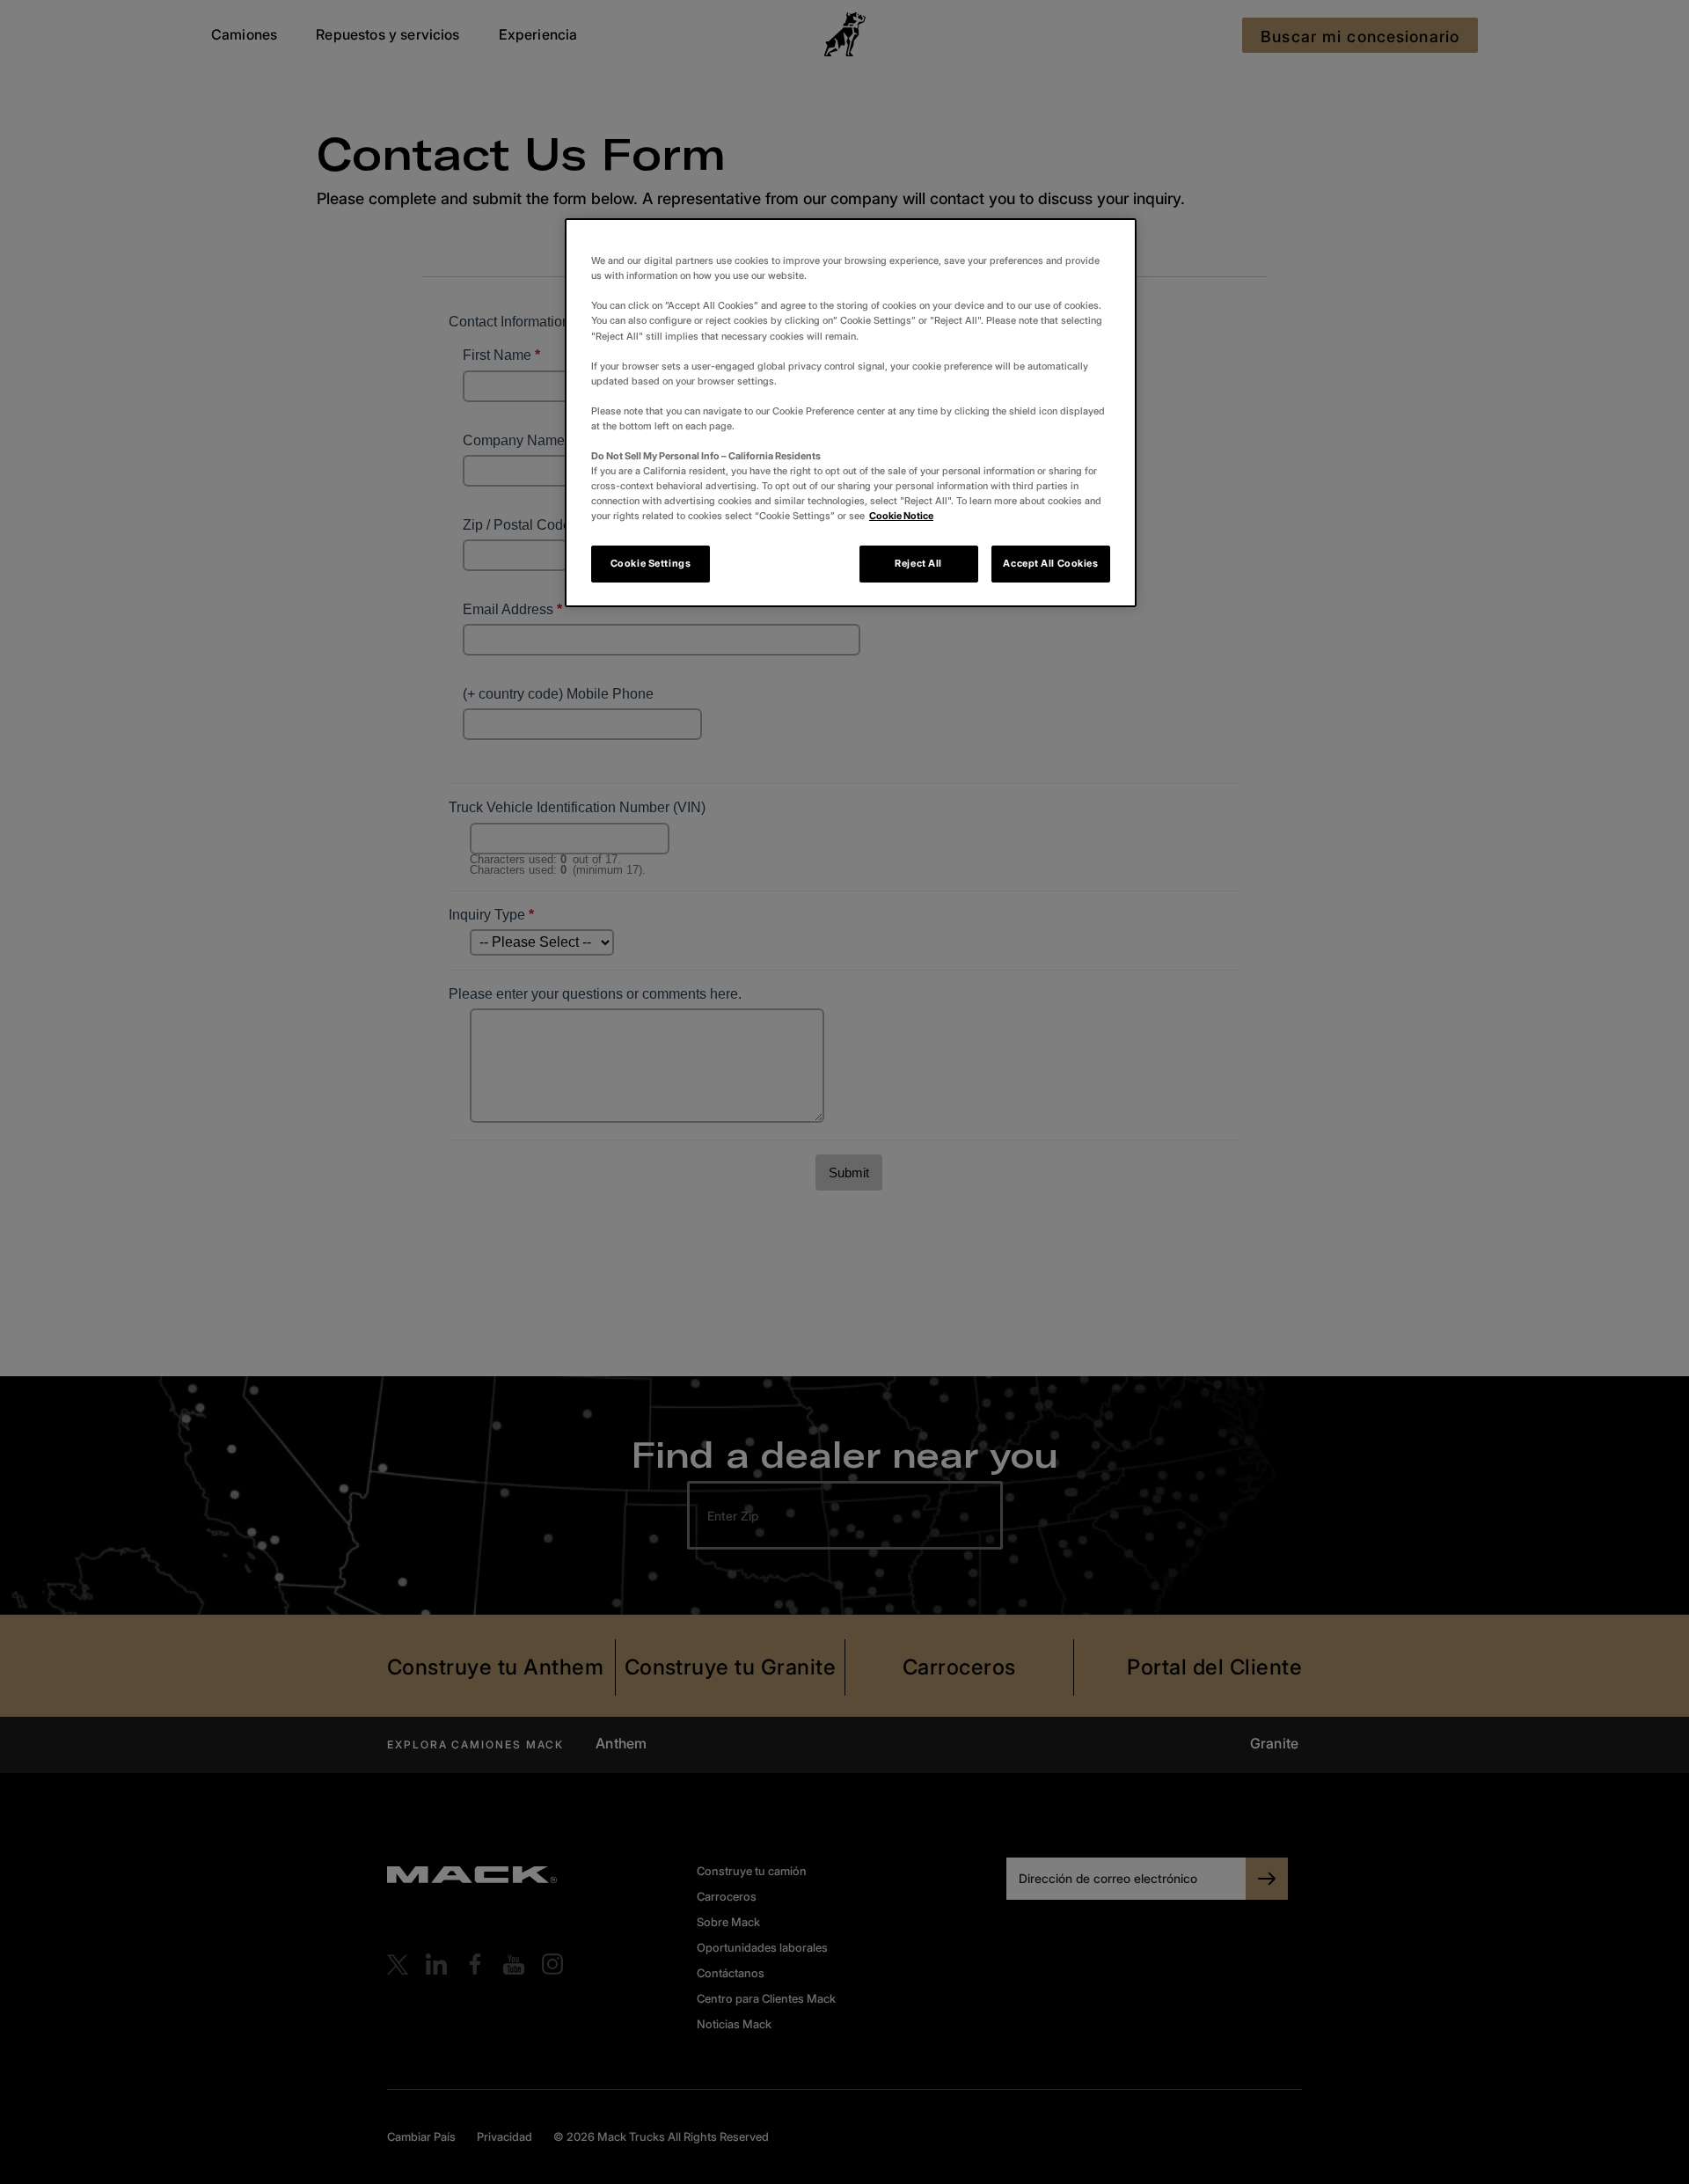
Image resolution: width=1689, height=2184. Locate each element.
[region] (851, 413)
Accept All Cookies (1050, 563)
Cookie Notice (901, 516)
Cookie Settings (651, 563)
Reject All (918, 563)
